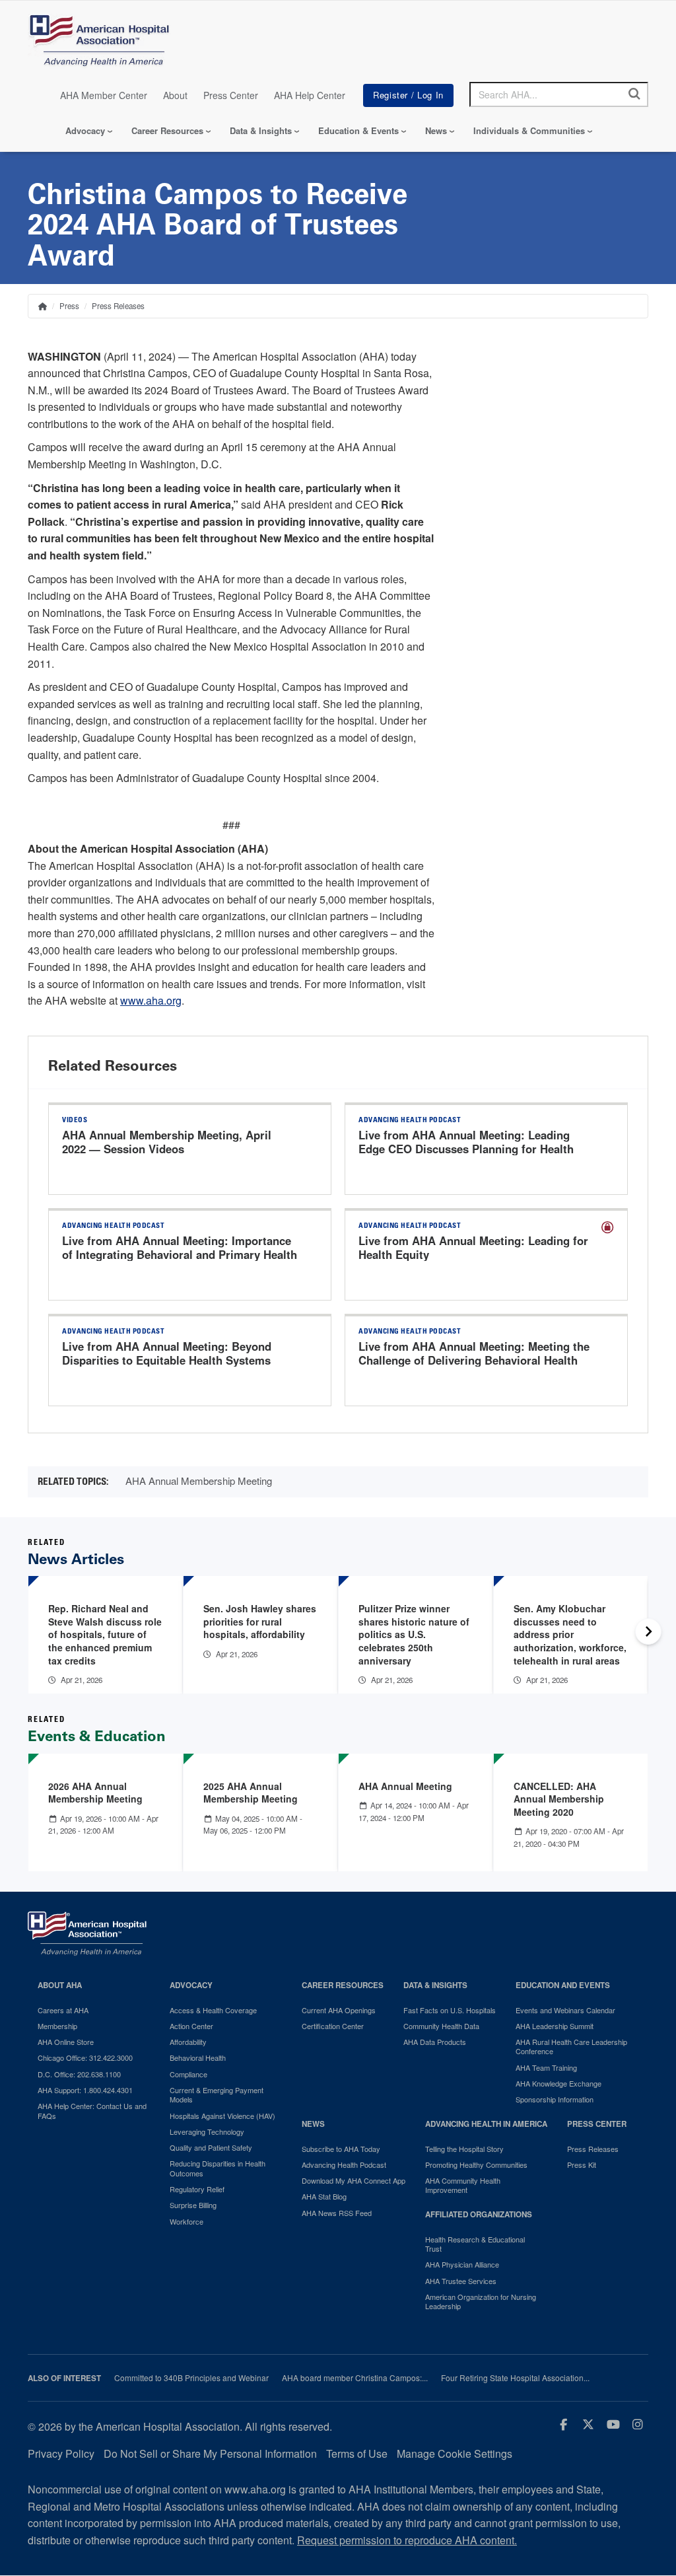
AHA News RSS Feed (337, 2213)
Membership (57, 2026)
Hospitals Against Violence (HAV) (222, 2116)
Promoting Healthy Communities (476, 2165)
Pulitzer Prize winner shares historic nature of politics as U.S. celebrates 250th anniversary (414, 1634)
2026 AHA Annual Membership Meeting (95, 1793)
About (175, 95)
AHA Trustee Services (461, 2281)
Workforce (186, 2221)
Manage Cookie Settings (455, 2453)
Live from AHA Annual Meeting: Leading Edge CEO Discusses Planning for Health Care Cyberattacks (466, 1149)
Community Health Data (441, 2026)
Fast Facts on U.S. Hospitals (450, 2010)
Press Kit (582, 2165)
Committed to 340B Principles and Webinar (191, 2378)
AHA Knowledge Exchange (558, 2083)
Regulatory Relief (197, 2189)
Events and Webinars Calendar (565, 2010)
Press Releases (118, 306)
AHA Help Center (310, 95)
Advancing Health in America (486, 2124)
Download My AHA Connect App (354, 2180)
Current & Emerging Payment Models (217, 2095)
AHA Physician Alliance (462, 2264)
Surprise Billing (193, 2205)
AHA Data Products (435, 2042)
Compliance (188, 2074)
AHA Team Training (546, 2067)
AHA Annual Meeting (405, 1786)
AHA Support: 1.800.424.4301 (85, 2090)
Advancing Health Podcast (344, 2165)
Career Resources (167, 130)
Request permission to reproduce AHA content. (407, 2540)
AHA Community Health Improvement (463, 2185)
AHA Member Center (104, 95)
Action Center (191, 2026)
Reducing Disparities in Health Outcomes (218, 2168)
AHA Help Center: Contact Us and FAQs (92, 2111)
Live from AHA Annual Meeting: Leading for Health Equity (473, 1248)
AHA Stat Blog (324, 2196)
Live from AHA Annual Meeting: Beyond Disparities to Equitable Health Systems (167, 1353)
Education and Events (563, 1985)
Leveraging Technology (207, 2131)
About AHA (60, 1985)
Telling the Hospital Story (464, 2149)
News (436, 130)
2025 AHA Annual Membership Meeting (251, 1793)
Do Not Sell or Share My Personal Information (210, 2453)
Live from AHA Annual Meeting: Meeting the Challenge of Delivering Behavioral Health (474, 1353)
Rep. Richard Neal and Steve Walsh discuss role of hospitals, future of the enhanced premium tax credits (105, 1634)
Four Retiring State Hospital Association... (515, 2378)
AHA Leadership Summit (555, 2026)
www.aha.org (151, 1000)
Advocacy (85, 130)
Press (69, 306)
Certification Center (333, 2026)
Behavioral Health (198, 2057)
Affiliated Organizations (479, 2214)
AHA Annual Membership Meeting (199, 1481)
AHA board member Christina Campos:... (355, 2378)
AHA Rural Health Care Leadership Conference (571, 2047)
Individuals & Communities (529, 130)
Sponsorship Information (555, 2099)
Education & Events (358, 130)
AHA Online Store (66, 2042)
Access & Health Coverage (213, 2010)
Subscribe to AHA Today (341, 2149)
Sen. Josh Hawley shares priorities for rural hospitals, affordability (260, 1621)
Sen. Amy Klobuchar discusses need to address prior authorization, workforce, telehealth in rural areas (570, 1634)
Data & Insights (261, 130)
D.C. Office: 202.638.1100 (79, 2074)
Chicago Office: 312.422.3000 (85, 2057)
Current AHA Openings (339, 2010)
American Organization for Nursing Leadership (481, 2302)
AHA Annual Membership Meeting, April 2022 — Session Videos (167, 1142)
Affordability (188, 2042)
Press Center (231, 95)
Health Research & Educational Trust (475, 2244)
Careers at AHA (63, 2010)
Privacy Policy (61, 2453)
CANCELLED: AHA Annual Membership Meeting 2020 (559, 1799)
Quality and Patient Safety (211, 2147)
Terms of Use (357, 2453)
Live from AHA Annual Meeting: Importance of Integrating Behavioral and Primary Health (180, 1248)
